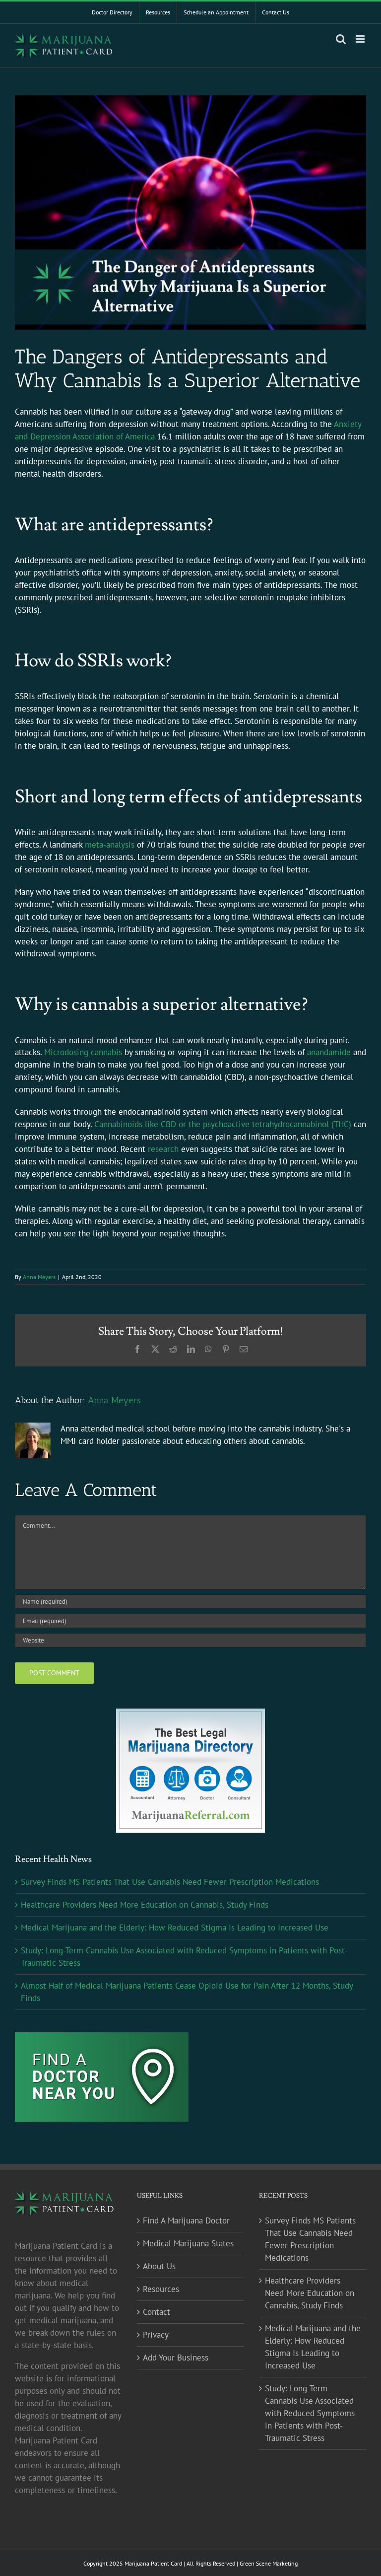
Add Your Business (176, 2358)
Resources (161, 2289)
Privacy (156, 2335)
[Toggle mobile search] (341, 39)
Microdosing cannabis (83, 1052)
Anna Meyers (39, 1277)
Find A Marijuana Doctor (186, 2220)
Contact (157, 2312)
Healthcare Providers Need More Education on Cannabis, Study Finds (145, 1905)
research (163, 1149)
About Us (159, 2266)
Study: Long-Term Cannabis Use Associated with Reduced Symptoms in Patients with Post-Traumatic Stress (310, 2413)
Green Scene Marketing (269, 2563)
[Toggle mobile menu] (361, 39)
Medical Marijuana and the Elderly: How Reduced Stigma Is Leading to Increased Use (175, 1928)
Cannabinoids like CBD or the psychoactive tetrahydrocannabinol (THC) (223, 1124)
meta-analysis (110, 845)
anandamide (329, 1052)
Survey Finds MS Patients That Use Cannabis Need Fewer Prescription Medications (170, 1882)
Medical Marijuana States (188, 2243)
